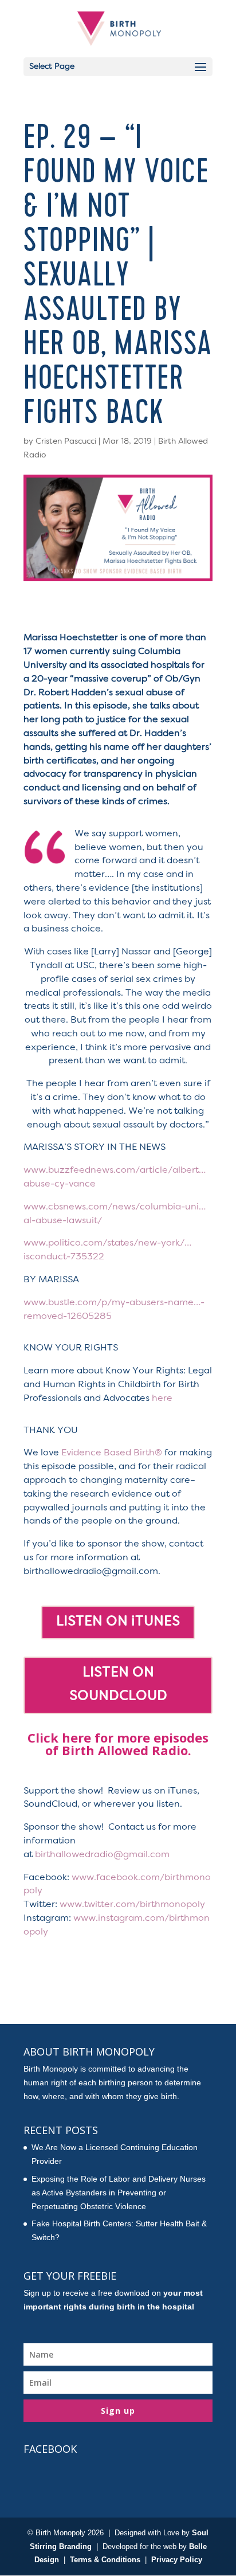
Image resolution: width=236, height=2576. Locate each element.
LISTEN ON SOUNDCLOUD (118, 1685)
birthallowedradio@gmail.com (102, 1855)
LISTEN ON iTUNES (118, 1622)
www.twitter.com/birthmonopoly (132, 1905)
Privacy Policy (177, 2560)
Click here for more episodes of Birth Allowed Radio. (118, 1744)
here (162, 1399)
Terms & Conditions (105, 2560)
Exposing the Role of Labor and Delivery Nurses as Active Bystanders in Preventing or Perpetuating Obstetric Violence (119, 2193)
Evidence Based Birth (112, 1453)
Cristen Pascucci (66, 441)
